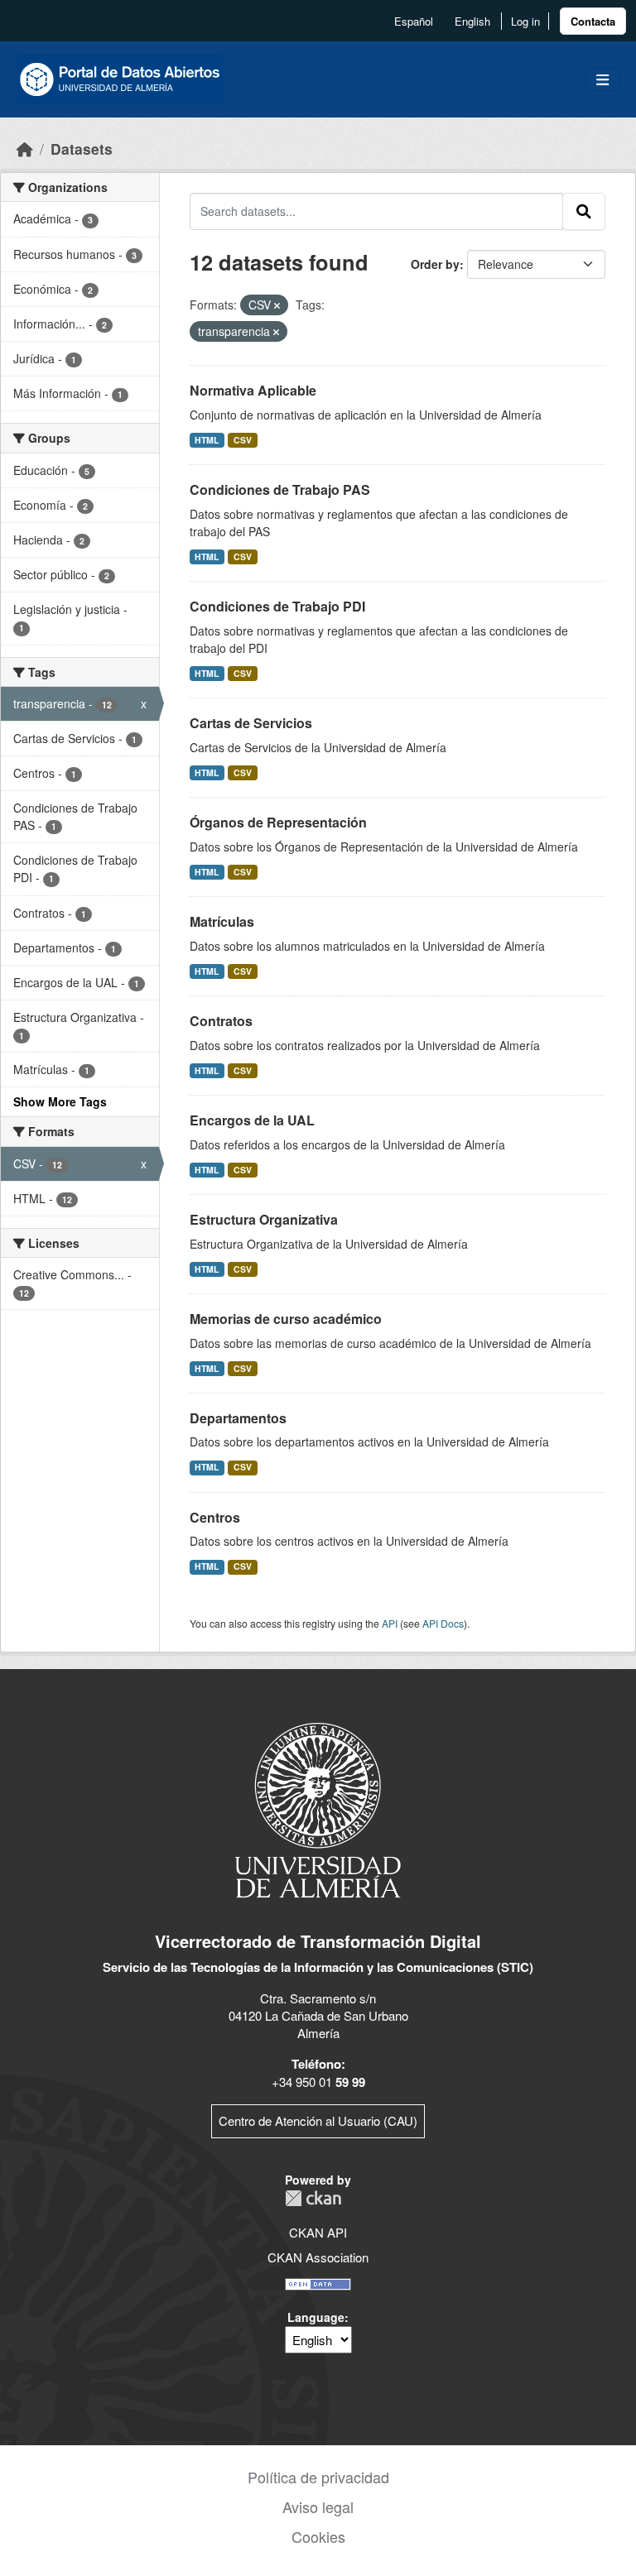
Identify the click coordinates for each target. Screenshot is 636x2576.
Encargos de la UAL (252, 1120)
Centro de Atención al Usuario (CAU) (318, 2120)
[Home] (25, 149)
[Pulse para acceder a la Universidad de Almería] (318, 1808)
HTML (207, 440)
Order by (435, 264)
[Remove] (277, 305)
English (472, 21)
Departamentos (238, 1418)
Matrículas (222, 921)
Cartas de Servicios (251, 723)
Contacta (593, 21)
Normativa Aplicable (253, 390)
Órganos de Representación (278, 822)
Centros (215, 1517)
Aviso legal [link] (318, 2506)
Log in (525, 21)
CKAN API (318, 2232)
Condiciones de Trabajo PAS (280, 489)
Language (316, 2317)
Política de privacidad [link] (318, 2477)
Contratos (221, 1021)
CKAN (313, 2198)
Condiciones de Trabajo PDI (277, 606)
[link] (593, 21)
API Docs (443, 1623)
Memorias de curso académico (286, 1319)
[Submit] (584, 211)
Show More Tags (60, 1101)
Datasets (82, 149)
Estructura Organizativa (264, 1219)
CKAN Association (318, 2257)
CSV (243, 440)
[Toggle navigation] (602, 80)
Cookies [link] (318, 2536)
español (414, 21)
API (390, 1623)
